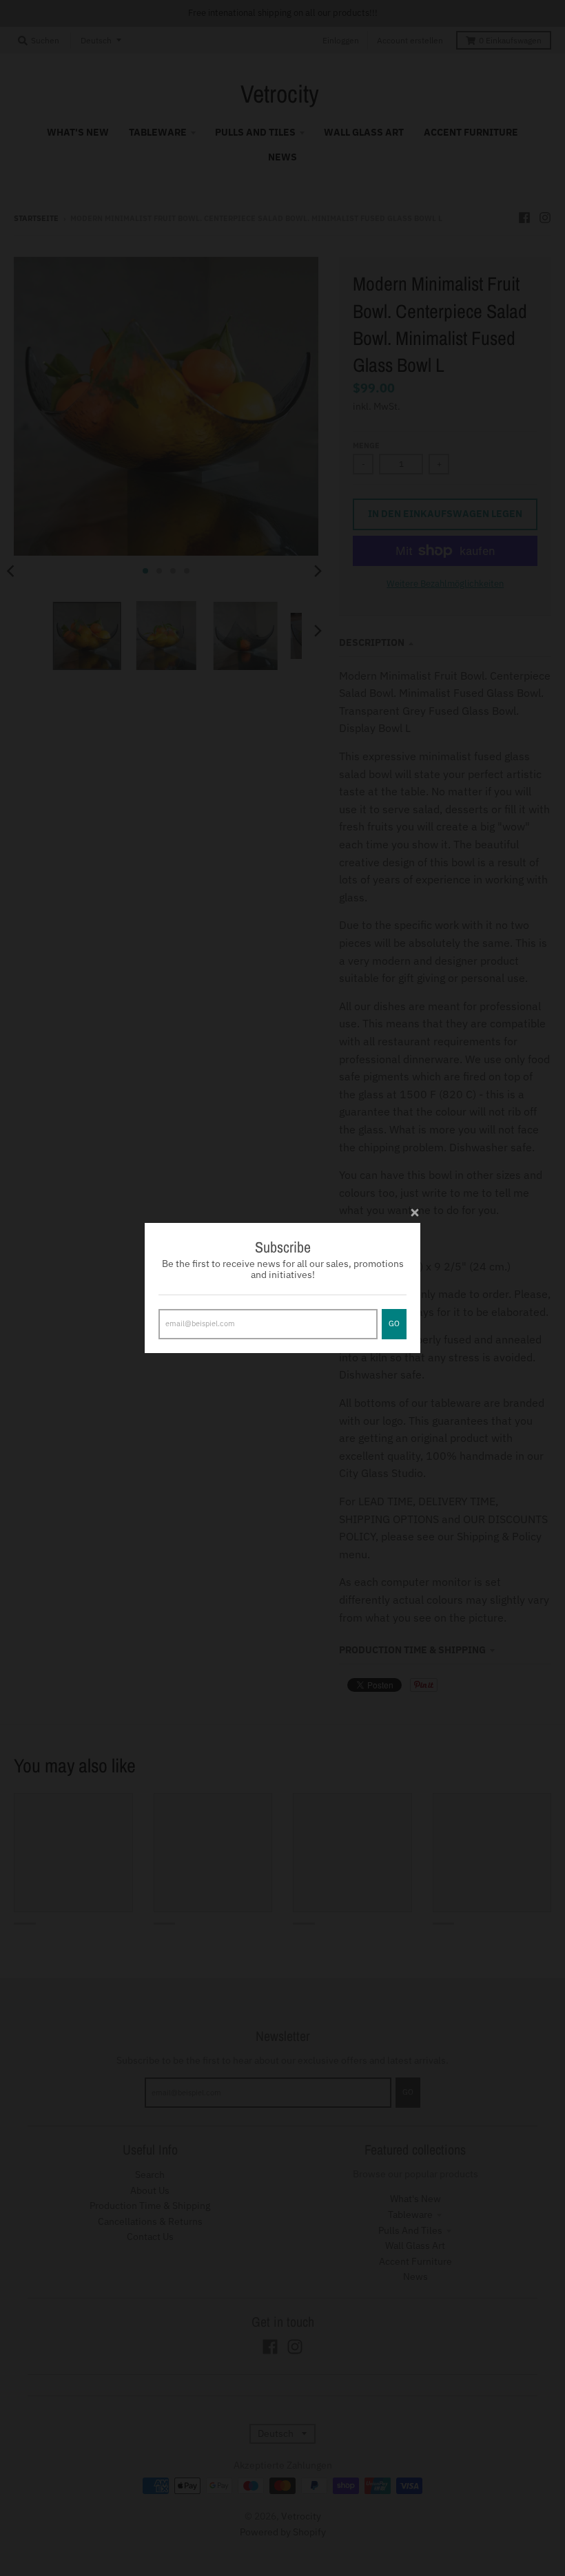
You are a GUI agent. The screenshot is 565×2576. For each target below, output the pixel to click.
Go (394, 1323)
